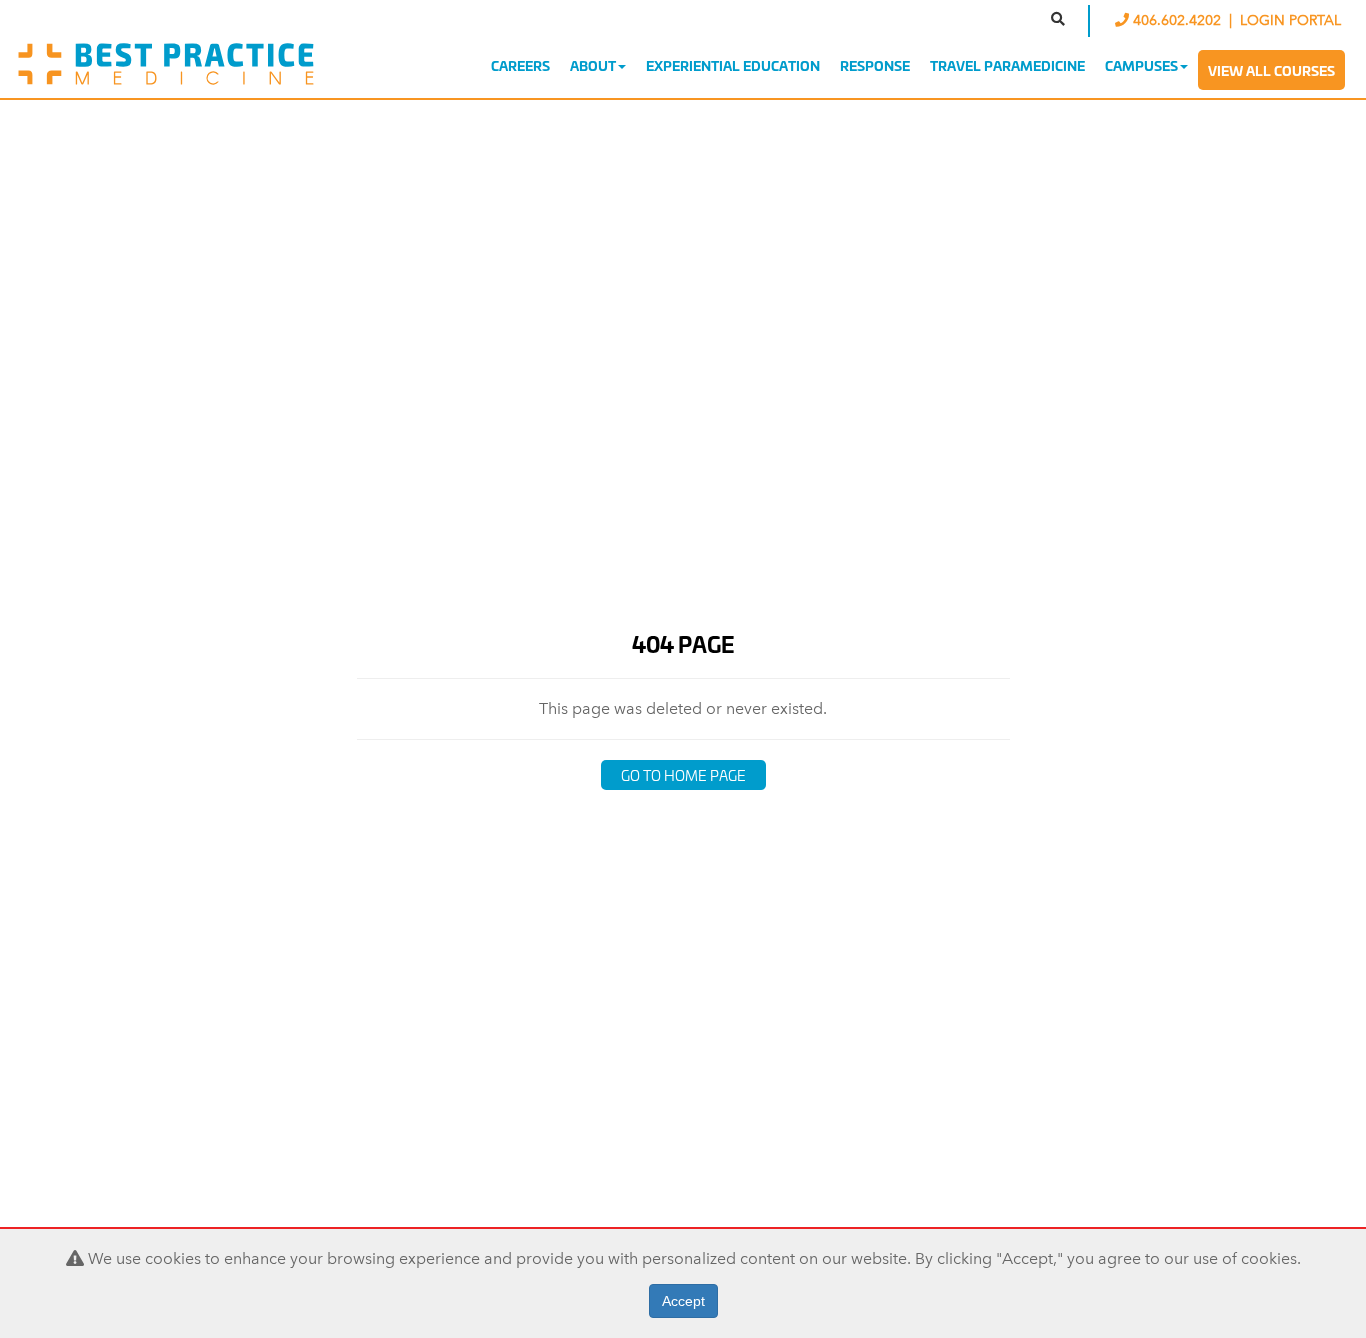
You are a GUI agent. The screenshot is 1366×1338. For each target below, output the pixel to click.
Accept (683, 1301)
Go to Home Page (683, 774)
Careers (520, 65)
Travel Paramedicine (1007, 65)
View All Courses (1271, 70)
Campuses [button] (1141, 65)
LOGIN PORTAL (1290, 20)
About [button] (593, 65)
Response (875, 65)
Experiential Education (733, 65)
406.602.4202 (1177, 20)
